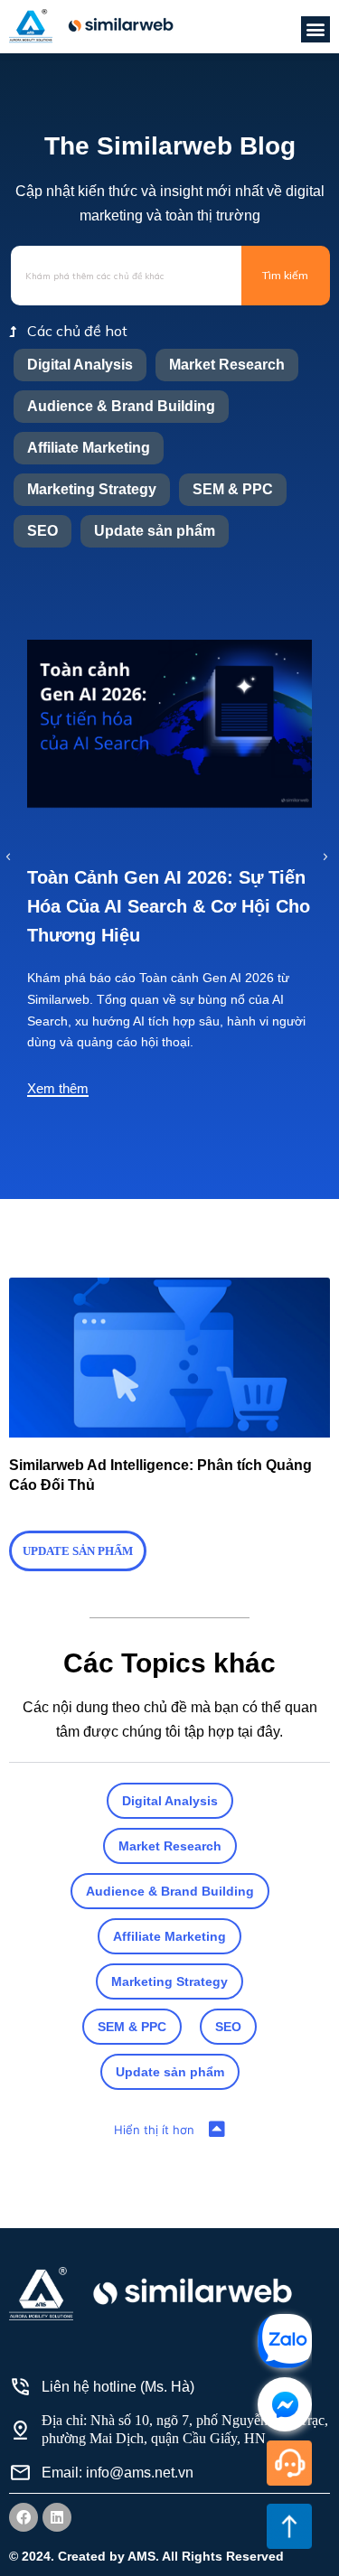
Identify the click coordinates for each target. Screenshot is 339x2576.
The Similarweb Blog (170, 146)
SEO (42, 531)
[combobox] (126, 276)
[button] (315, 29)
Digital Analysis (80, 365)
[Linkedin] (57, 2517)
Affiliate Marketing (89, 448)
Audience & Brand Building (121, 406)
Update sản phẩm (155, 531)
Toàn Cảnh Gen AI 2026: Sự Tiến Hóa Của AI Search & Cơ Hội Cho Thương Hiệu (169, 906)
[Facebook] (24, 2517)
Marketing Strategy (92, 489)
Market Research (227, 365)
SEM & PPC (233, 489)
